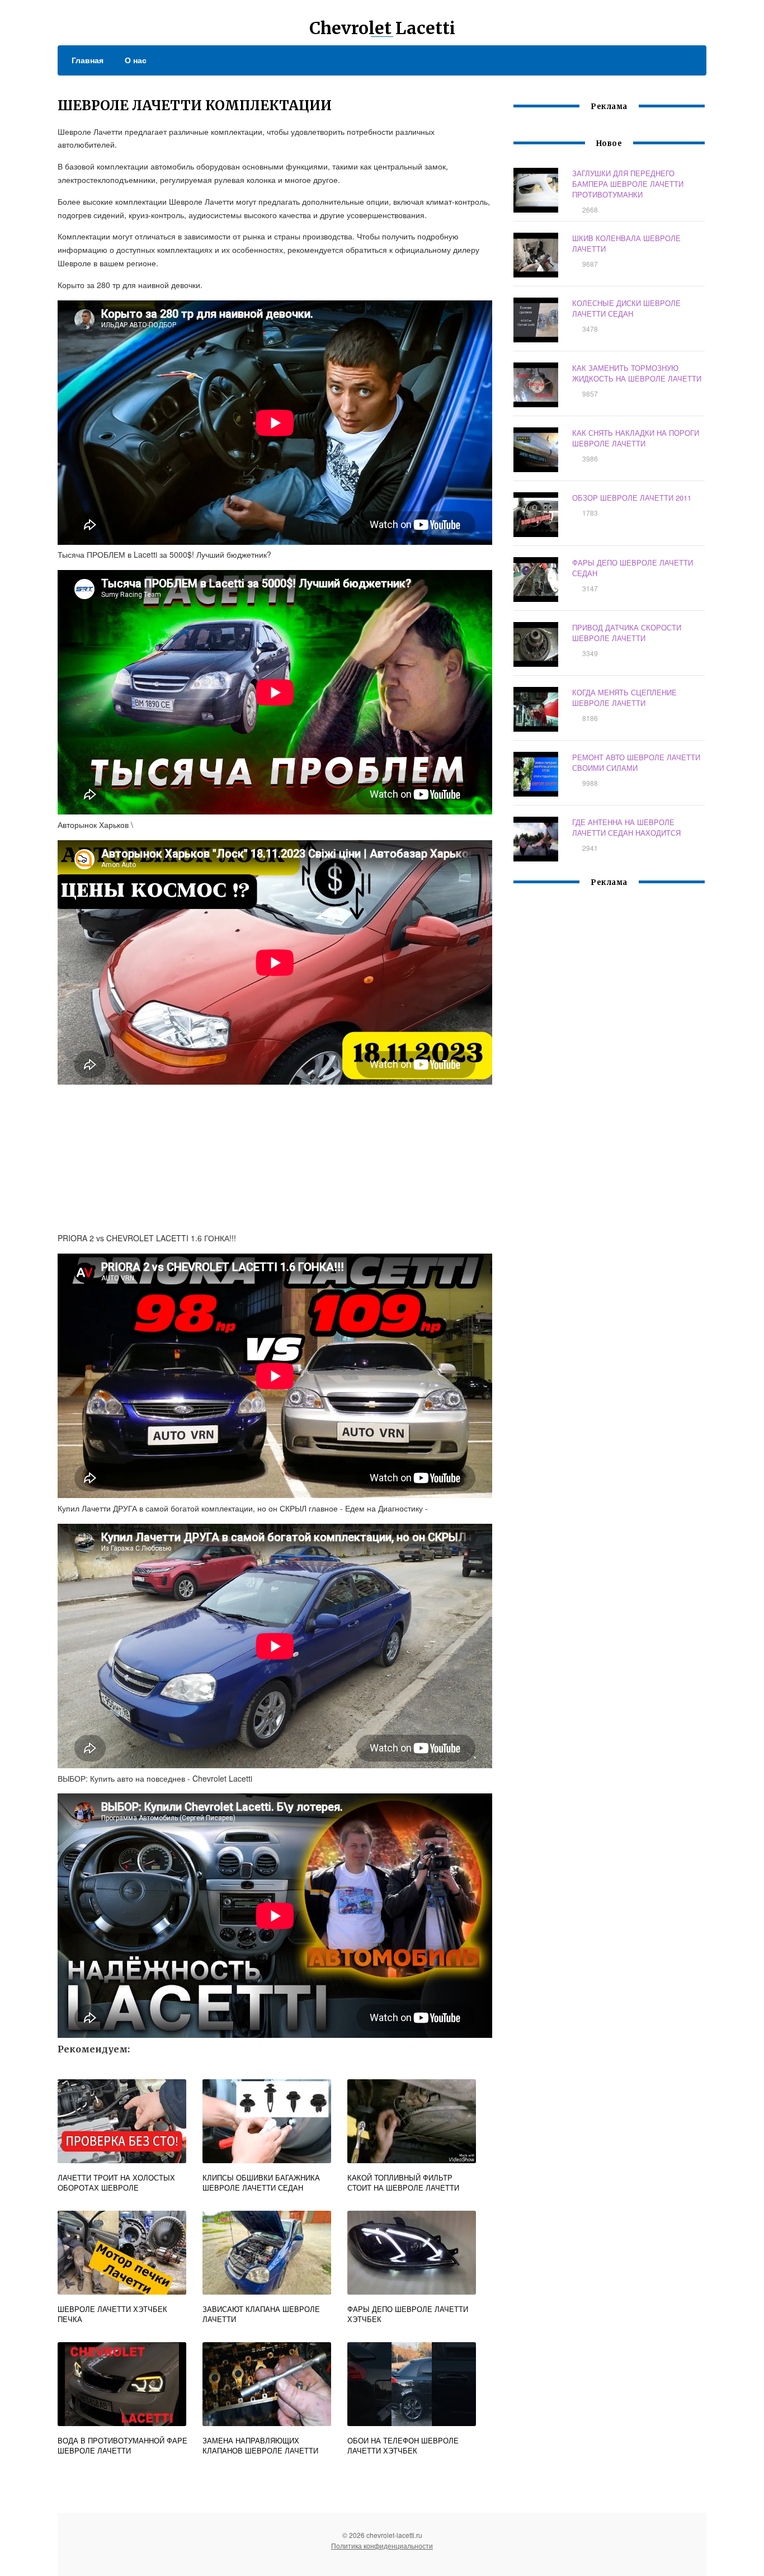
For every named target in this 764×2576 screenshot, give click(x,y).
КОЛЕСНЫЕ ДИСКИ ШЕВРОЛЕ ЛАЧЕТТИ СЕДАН (626, 308)
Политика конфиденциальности (382, 2546)
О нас (136, 60)
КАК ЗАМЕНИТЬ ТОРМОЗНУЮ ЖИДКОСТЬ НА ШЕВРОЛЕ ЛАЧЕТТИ (637, 373)
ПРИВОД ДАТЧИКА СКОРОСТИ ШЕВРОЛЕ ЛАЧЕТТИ (627, 633)
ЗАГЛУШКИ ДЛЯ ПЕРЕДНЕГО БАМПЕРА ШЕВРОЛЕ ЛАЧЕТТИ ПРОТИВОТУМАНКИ (628, 184)
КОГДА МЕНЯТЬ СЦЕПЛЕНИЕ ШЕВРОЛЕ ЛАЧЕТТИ (624, 698)
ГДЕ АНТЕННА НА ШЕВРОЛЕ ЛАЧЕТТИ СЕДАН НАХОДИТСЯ (626, 827)
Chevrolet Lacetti (382, 28)
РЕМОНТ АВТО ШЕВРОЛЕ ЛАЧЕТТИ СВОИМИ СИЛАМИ (636, 762)
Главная (88, 60)
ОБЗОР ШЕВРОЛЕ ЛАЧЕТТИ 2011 (632, 498)
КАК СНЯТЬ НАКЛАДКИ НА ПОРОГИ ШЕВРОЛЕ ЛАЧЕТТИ (636, 438)
